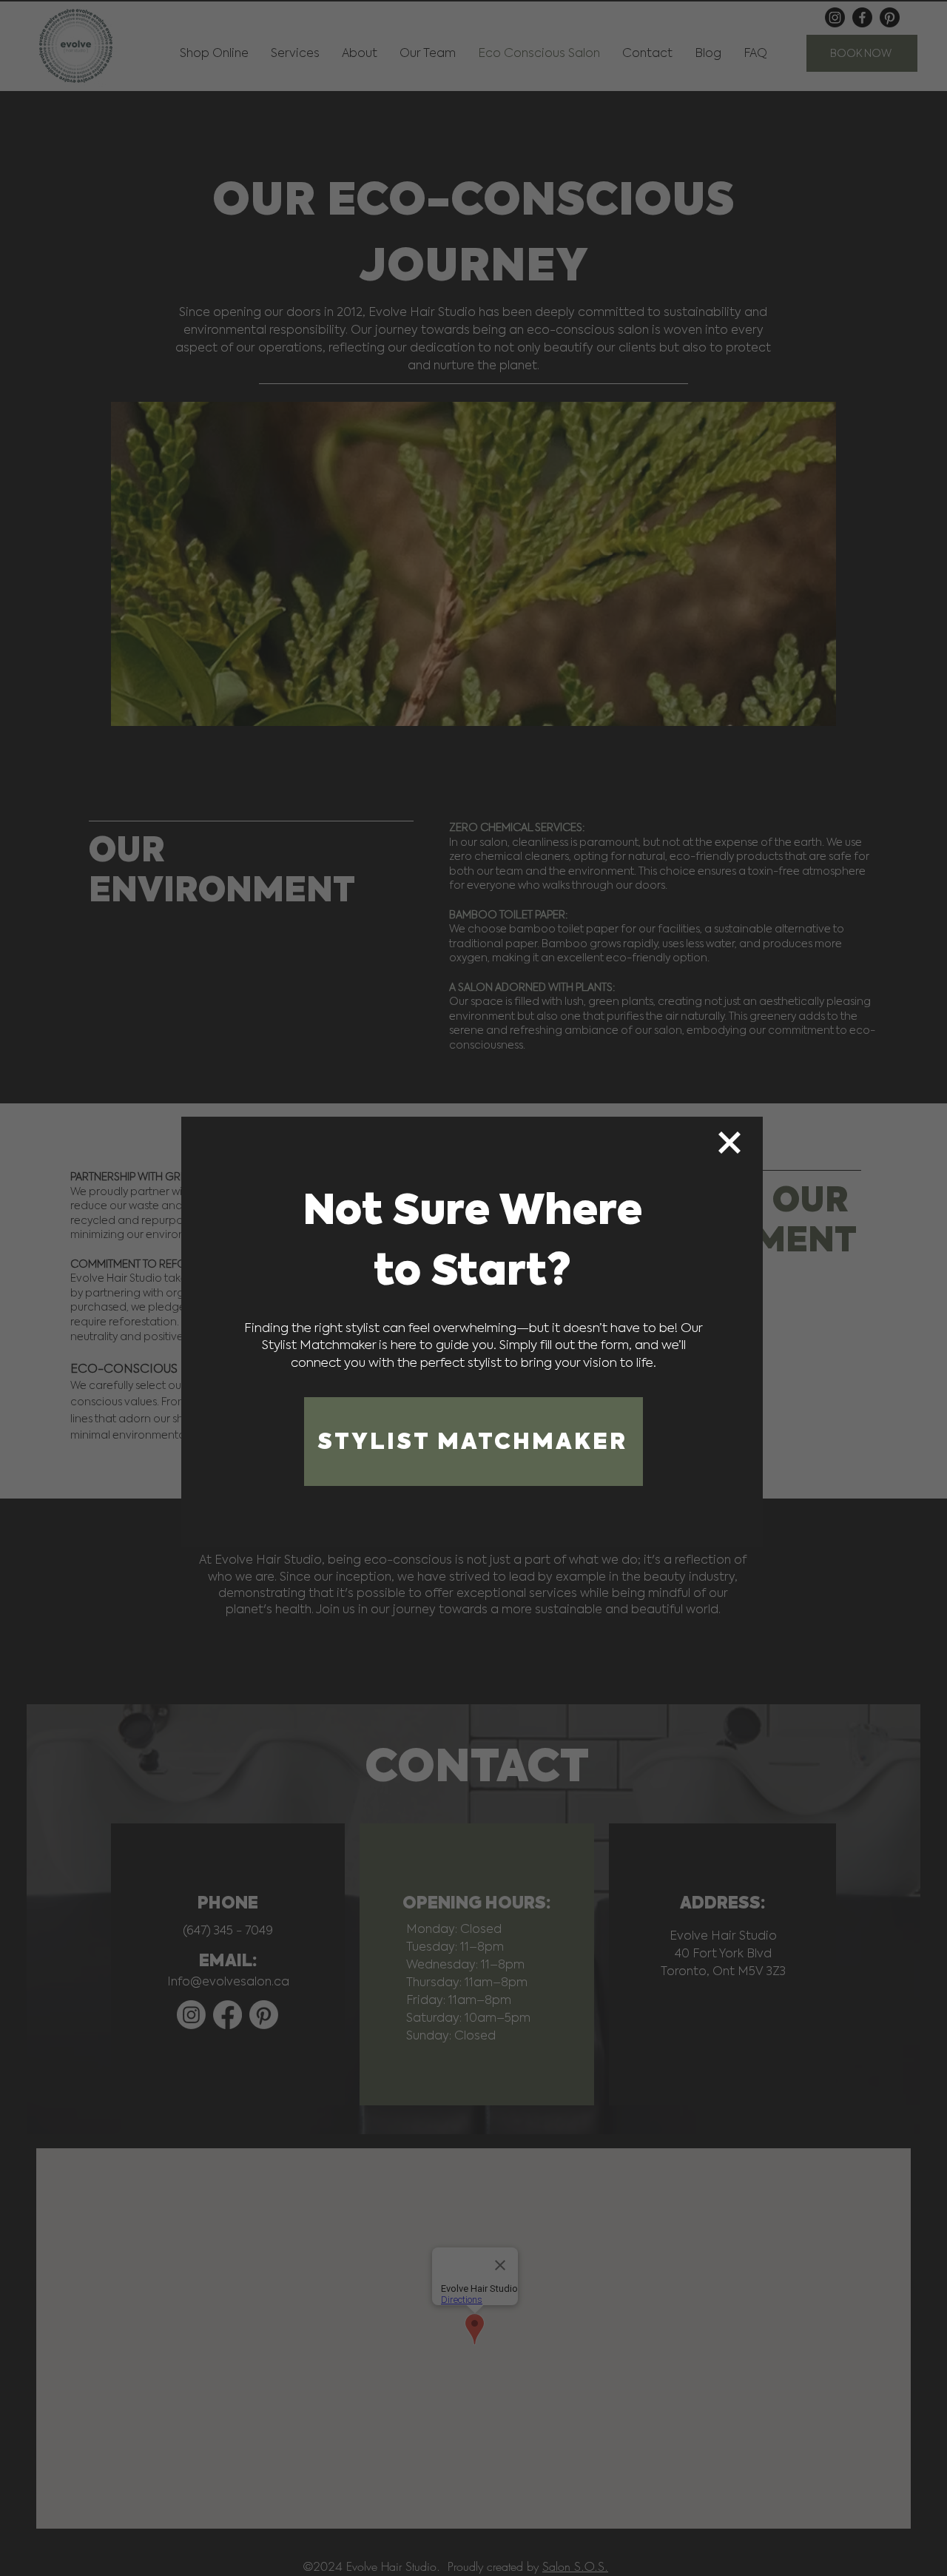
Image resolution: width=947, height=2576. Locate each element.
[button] (729, 1143)
